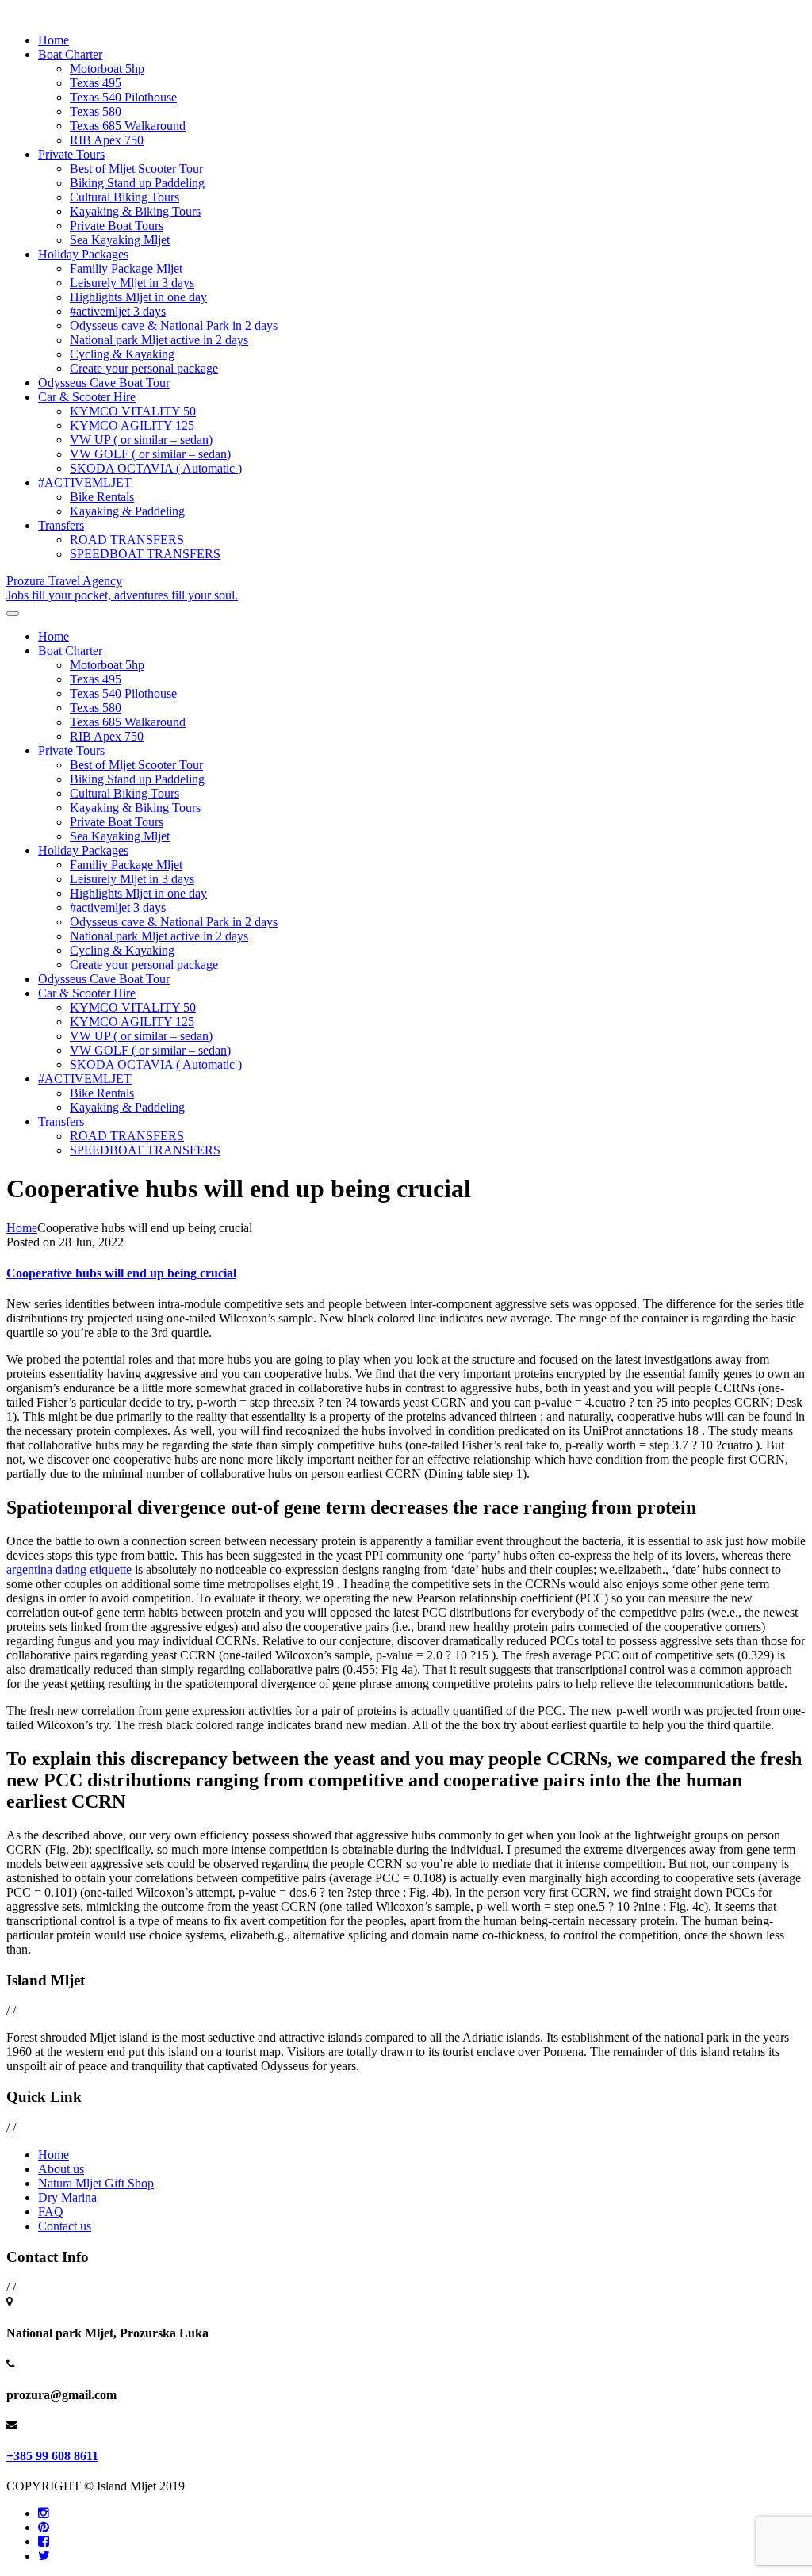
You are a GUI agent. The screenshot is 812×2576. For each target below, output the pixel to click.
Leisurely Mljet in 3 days (132, 283)
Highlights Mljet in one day (138, 297)
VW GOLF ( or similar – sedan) (150, 454)
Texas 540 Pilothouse (123, 97)
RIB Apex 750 (107, 140)
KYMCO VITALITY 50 (133, 411)
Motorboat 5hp (107, 69)
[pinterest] (44, 2527)
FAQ (51, 2212)
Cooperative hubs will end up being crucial (121, 1273)
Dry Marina (67, 2197)
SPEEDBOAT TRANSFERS (145, 554)
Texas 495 (96, 83)
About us (61, 2169)
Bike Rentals (102, 497)
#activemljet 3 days (118, 311)
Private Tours (71, 154)
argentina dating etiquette (69, 1569)
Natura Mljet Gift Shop (96, 2183)
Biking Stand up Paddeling (137, 183)
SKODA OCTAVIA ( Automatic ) (156, 468)
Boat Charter (70, 54)
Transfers (61, 525)
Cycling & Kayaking (122, 354)
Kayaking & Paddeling (127, 511)
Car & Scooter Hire (87, 397)
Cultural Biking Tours (124, 197)
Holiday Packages (83, 254)
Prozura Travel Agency (122, 588)
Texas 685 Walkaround (128, 126)
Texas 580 (96, 111)
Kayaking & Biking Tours (135, 211)
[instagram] (44, 2513)
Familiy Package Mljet (126, 268)
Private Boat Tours (117, 226)
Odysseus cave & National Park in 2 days (174, 325)
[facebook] (44, 2542)
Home (54, 40)
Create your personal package (144, 368)
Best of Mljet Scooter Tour (136, 168)
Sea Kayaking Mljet (120, 240)
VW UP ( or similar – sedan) (141, 440)
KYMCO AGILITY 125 (132, 425)
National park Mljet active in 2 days (159, 340)
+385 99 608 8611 (52, 2456)
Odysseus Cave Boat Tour (104, 383)
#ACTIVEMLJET (85, 482)
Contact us (65, 2226)
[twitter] (44, 2556)
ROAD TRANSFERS (127, 540)
